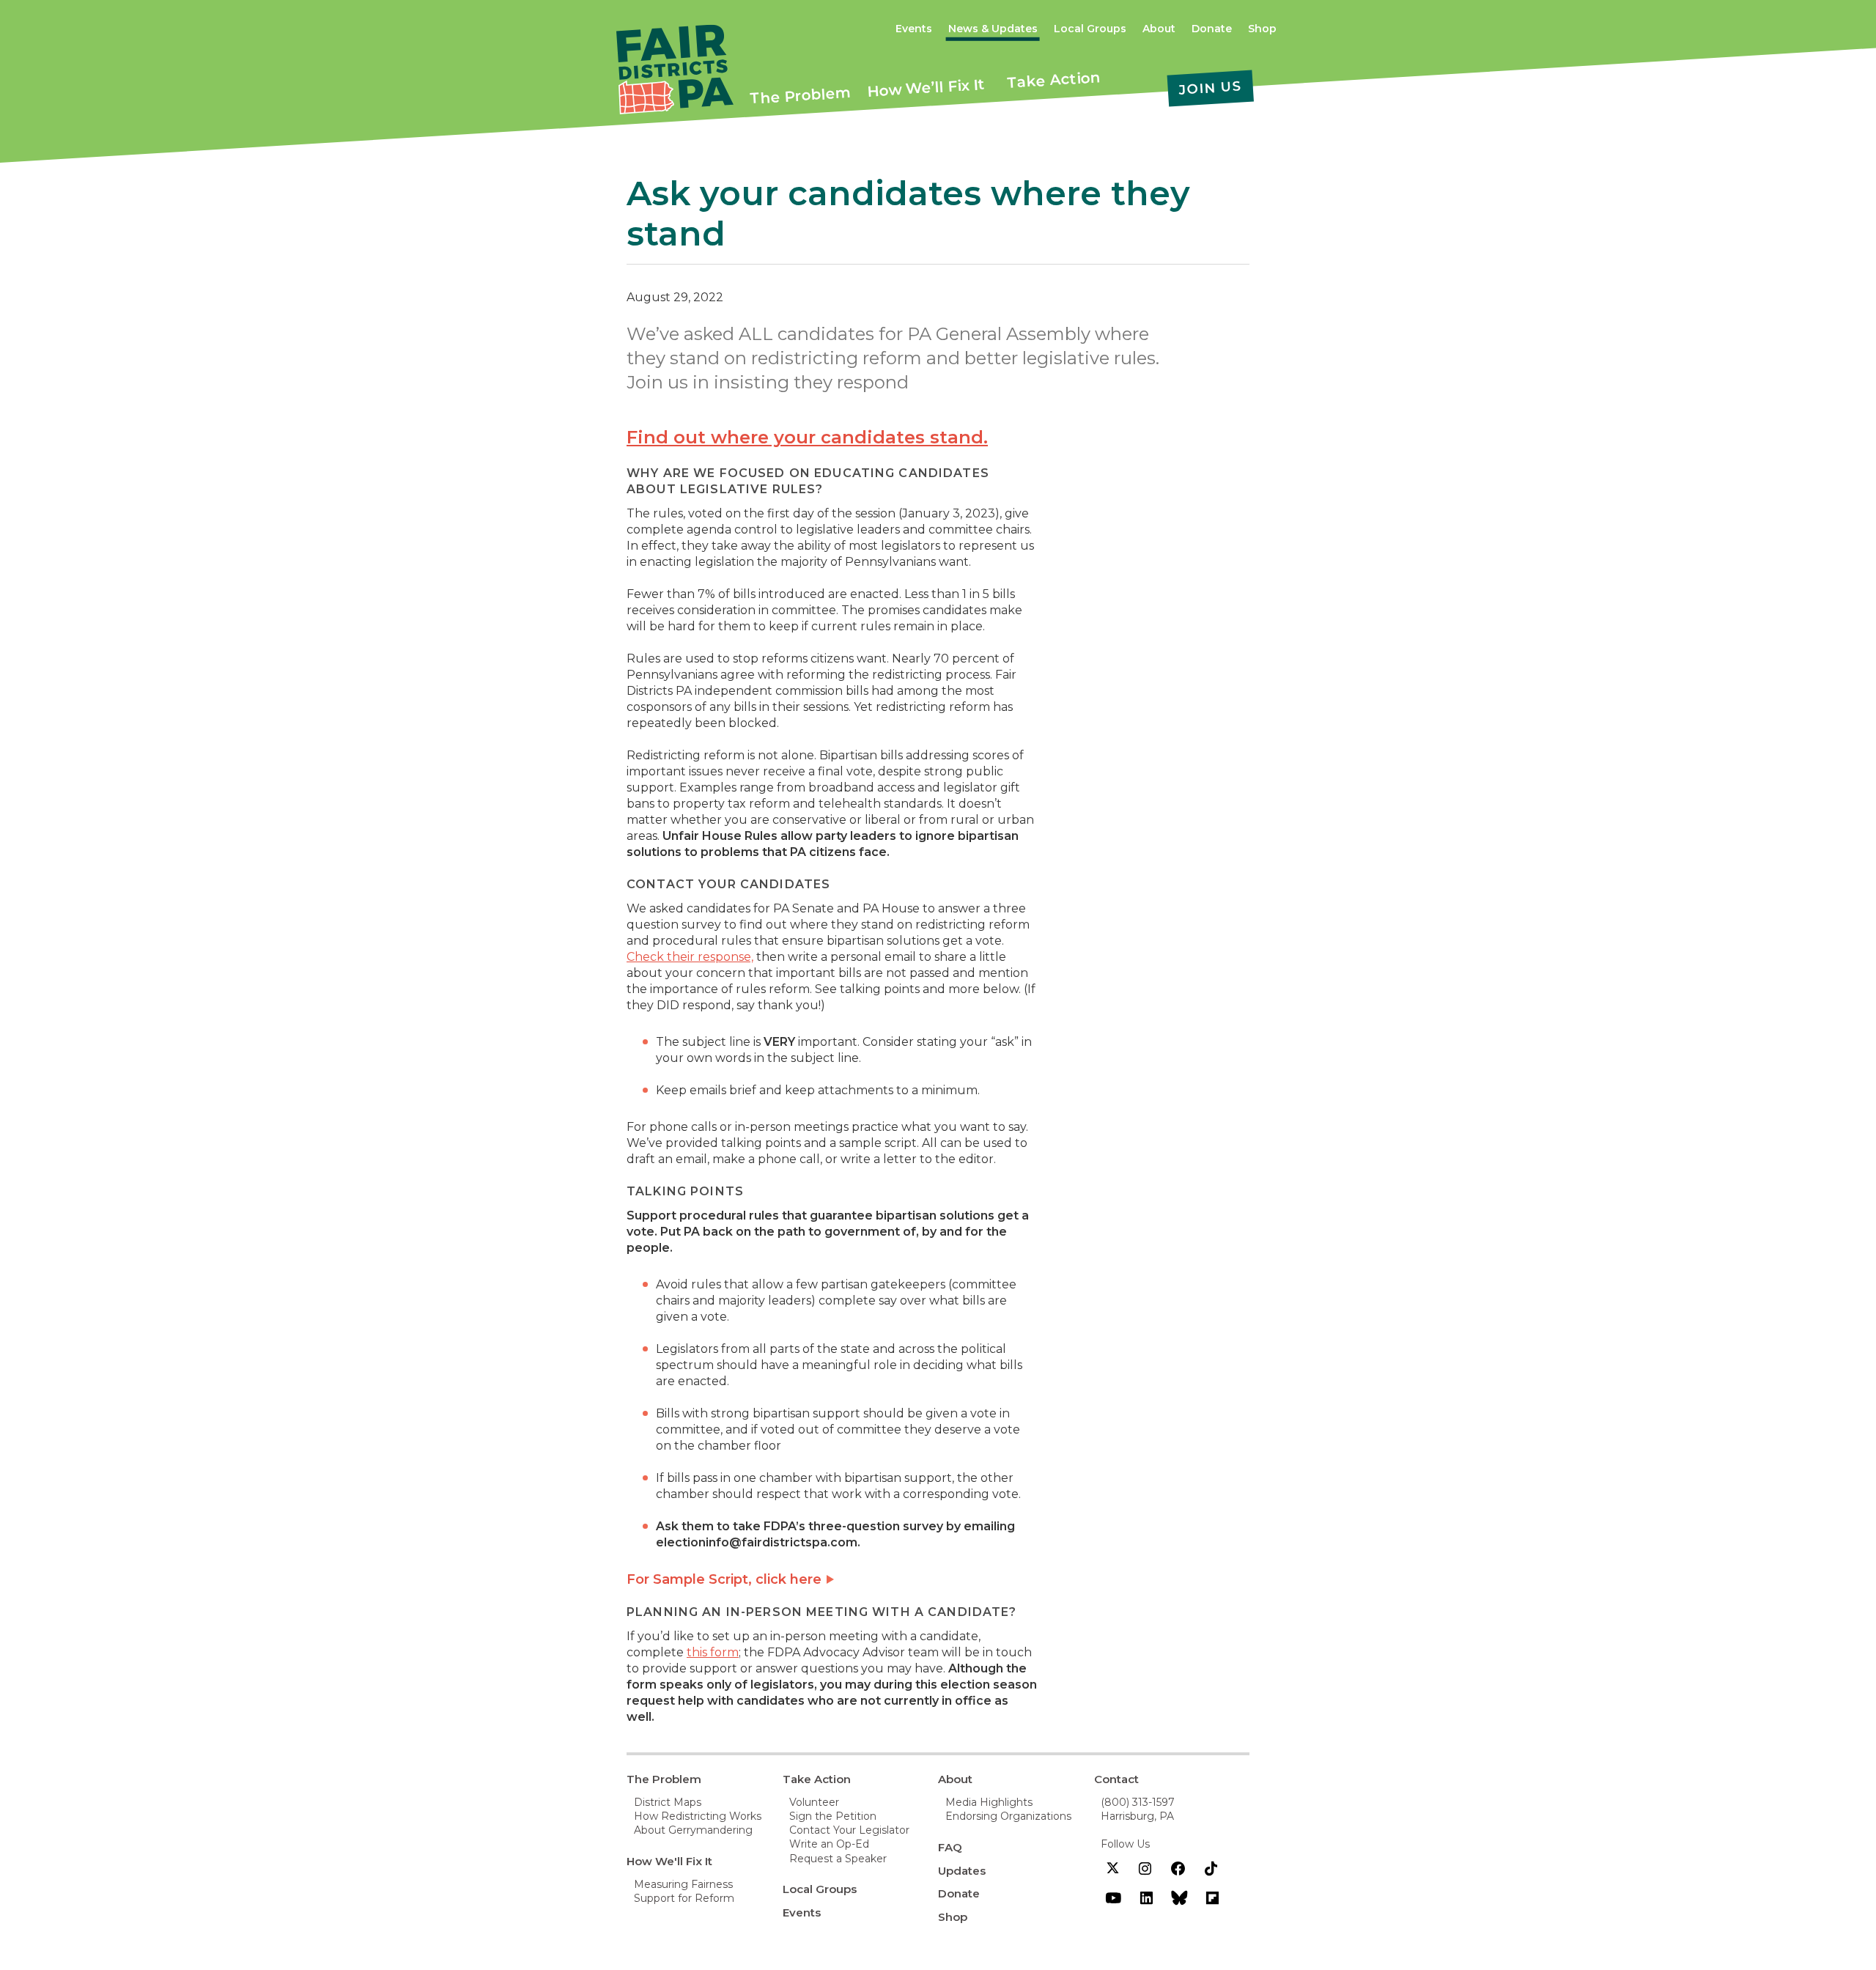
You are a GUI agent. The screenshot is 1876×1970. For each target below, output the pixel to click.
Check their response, (690, 957)
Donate (1212, 29)
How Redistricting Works (698, 1816)
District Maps (668, 1802)
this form (713, 1652)
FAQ (950, 1847)
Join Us (1210, 88)
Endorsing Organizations (1008, 1816)
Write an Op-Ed (829, 1844)
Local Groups (1090, 29)
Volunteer (814, 1802)
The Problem (800, 95)
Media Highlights (989, 1802)
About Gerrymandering (693, 1830)
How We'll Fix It (669, 1861)
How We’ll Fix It (926, 88)
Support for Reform (684, 1898)
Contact (1116, 1779)
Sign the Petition (833, 1816)
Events (914, 29)
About (1159, 29)
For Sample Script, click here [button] (724, 1579)
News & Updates (993, 29)
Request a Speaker (838, 1859)
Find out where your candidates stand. (807, 437)
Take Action (1054, 80)
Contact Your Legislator (849, 1830)
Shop (1262, 29)
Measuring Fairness (683, 1884)
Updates (962, 1871)
